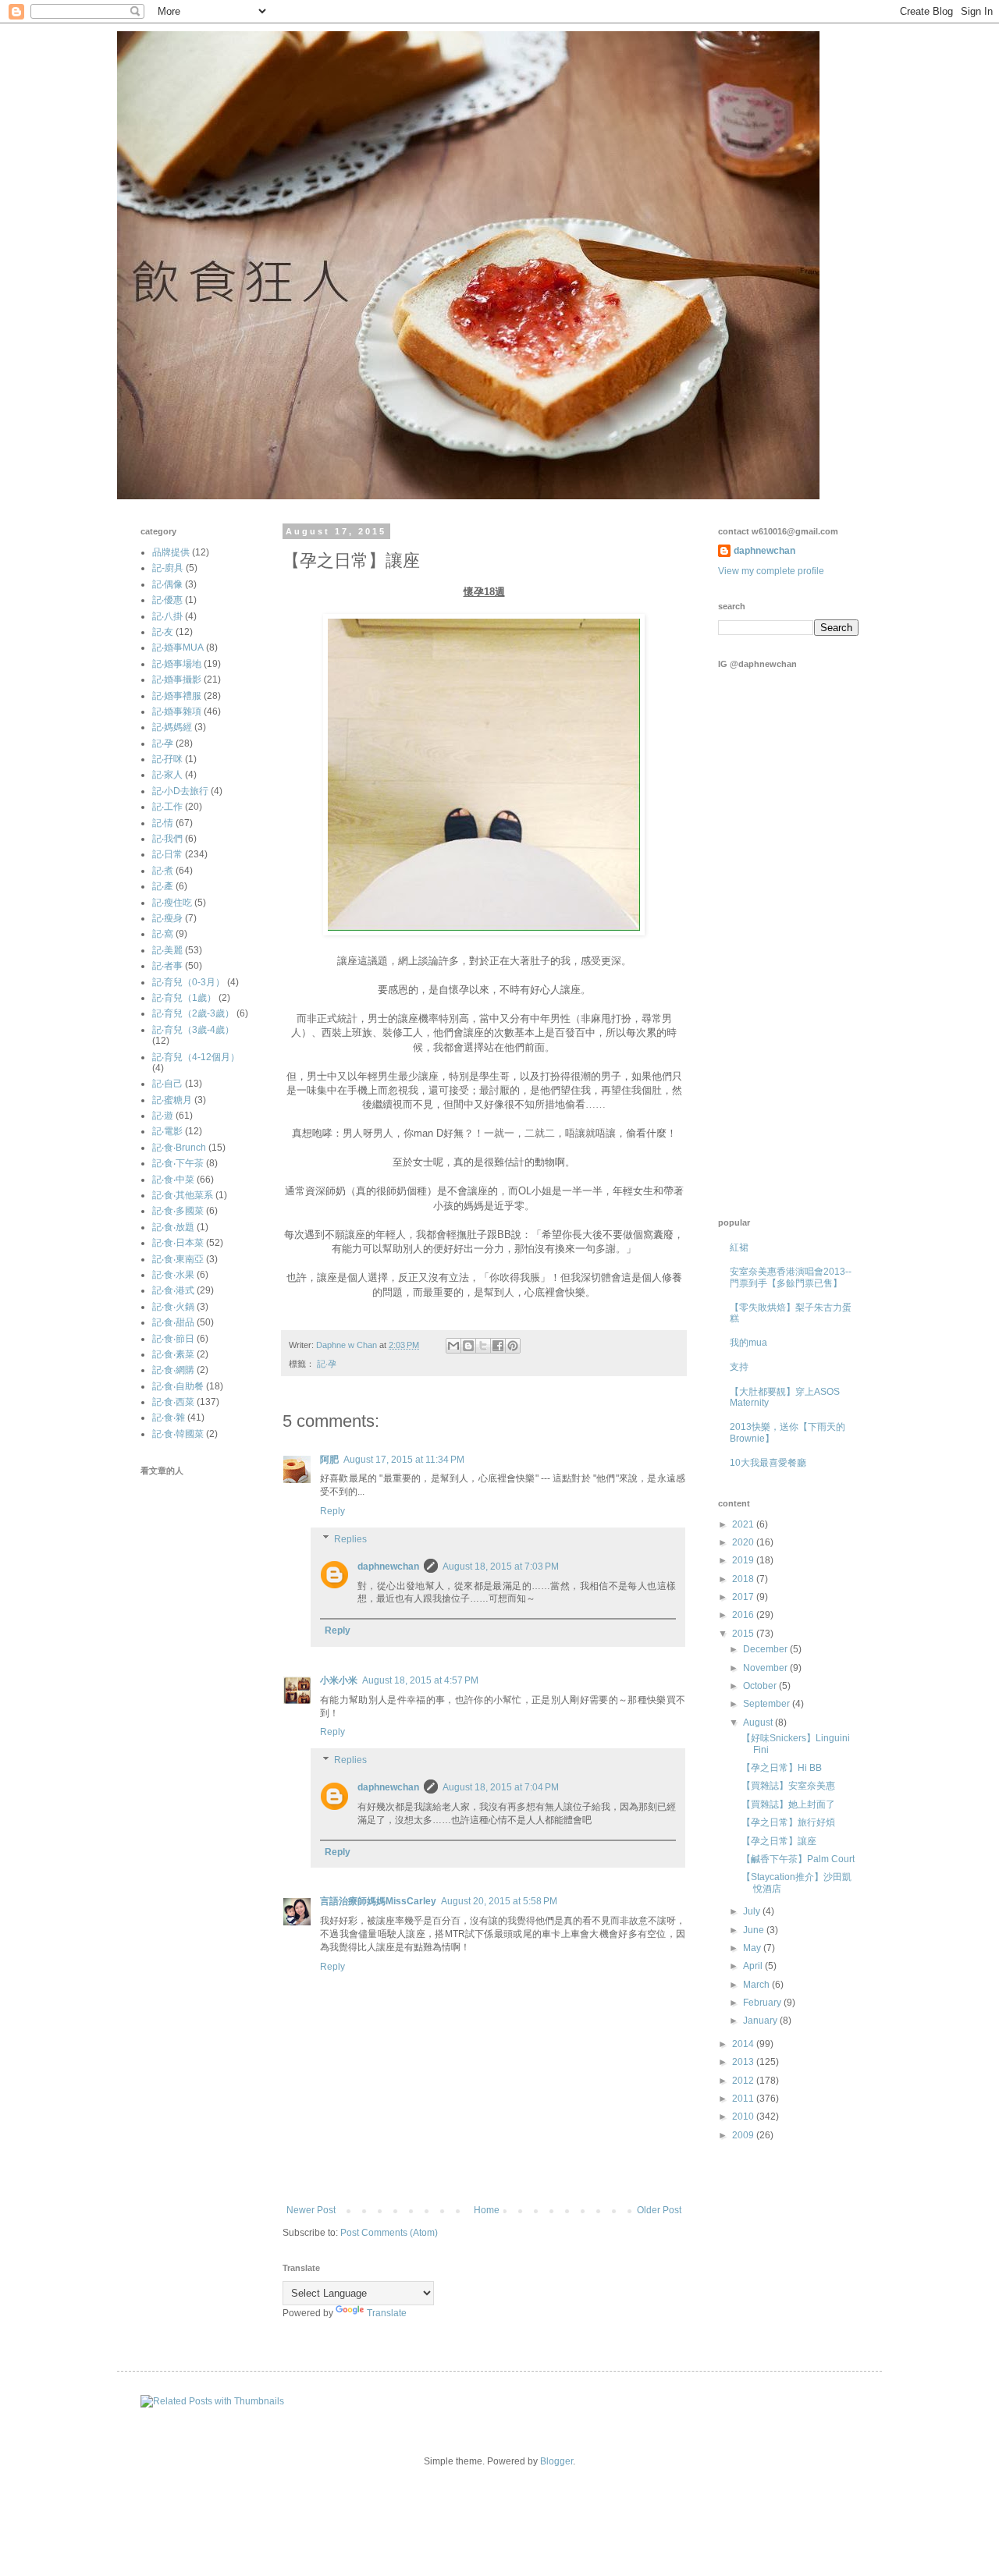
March (757, 1985)
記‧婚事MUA (178, 648)
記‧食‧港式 (173, 1290)
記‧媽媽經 (172, 727)
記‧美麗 (167, 950)
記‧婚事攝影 (177, 679)
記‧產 (163, 886)
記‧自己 (167, 1084)
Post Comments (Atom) (389, 2233)
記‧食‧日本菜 (178, 1243)
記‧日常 (167, 854)
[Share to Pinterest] (513, 1346)
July (753, 1911)
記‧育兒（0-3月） (188, 982)
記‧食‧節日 (173, 1339)
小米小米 (339, 1680)
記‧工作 (167, 807)
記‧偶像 (167, 584)
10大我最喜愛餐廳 (768, 1463)
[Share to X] (483, 1346)
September (768, 1704)
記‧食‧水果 (173, 1275)
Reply (332, 1511)
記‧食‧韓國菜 (178, 1434)
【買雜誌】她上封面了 (788, 1804)
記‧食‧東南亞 (178, 1259)
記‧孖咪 (167, 759)
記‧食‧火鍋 (173, 1307)
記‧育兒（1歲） (184, 998)
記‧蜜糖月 (172, 1100)
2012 (744, 2081)
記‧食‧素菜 (173, 1354)
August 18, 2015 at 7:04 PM (501, 1787)
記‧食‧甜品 (173, 1322)
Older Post (659, 2210)
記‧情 (163, 823)
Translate (387, 2313)
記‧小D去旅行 (180, 791)
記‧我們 (167, 839)
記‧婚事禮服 (177, 696)
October (761, 1686)
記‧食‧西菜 (173, 1402)
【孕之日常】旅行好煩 (788, 1822)
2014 (744, 2044)
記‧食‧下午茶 (178, 1163)
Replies (350, 1539)
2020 (744, 1542)
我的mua (748, 1343)
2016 (744, 1615)
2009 (744, 2135)
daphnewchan (388, 1567)
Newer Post (311, 2210)
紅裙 (739, 1247)
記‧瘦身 (167, 918)
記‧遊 (163, 1116)
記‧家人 (167, 775)
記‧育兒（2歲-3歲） (193, 1013)
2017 (744, 1597)
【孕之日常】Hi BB (782, 1768)
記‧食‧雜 (169, 1418)
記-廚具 (168, 568)
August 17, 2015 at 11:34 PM (404, 1460)
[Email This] (453, 1346)
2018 (744, 1579)
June (755, 1930)
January (761, 2021)
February (763, 2003)
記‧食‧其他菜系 (183, 1195)
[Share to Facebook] (498, 1346)
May (753, 1948)
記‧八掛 (167, 616)
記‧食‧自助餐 (178, 1386)
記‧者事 (167, 966)
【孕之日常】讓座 (779, 1841)
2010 (744, 2117)
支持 (739, 1367)
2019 (744, 1560)
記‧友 (163, 632)
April (754, 1966)
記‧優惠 (167, 600)
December (766, 1649)
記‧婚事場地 (177, 664)
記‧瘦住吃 (172, 903)
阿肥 (329, 1460)
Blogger (556, 2461)
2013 (744, 2062)
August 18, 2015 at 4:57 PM (420, 1680)
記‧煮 (163, 871)
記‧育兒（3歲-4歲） (193, 1030)
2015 (744, 1634)
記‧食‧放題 (173, 1227)
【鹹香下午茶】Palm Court (798, 1859)
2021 (744, 1524)
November (766, 1668)
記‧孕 (327, 1364)
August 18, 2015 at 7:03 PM (501, 1567)
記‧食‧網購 (173, 1370)
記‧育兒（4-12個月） (196, 1057)
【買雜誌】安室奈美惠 (788, 1786)
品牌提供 (171, 552)
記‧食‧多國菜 (178, 1211)
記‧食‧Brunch (179, 1148)
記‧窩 (163, 934)
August (759, 1723)
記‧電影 (167, 1131)
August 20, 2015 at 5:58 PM (499, 1901)
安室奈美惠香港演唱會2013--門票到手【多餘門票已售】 (791, 1277)
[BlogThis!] (468, 1346)
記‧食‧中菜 (173, 1180)
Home (487, 2210)
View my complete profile (771, 571)
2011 (744, 2099)
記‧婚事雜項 (177, 711)
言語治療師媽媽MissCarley (378, 1901)
